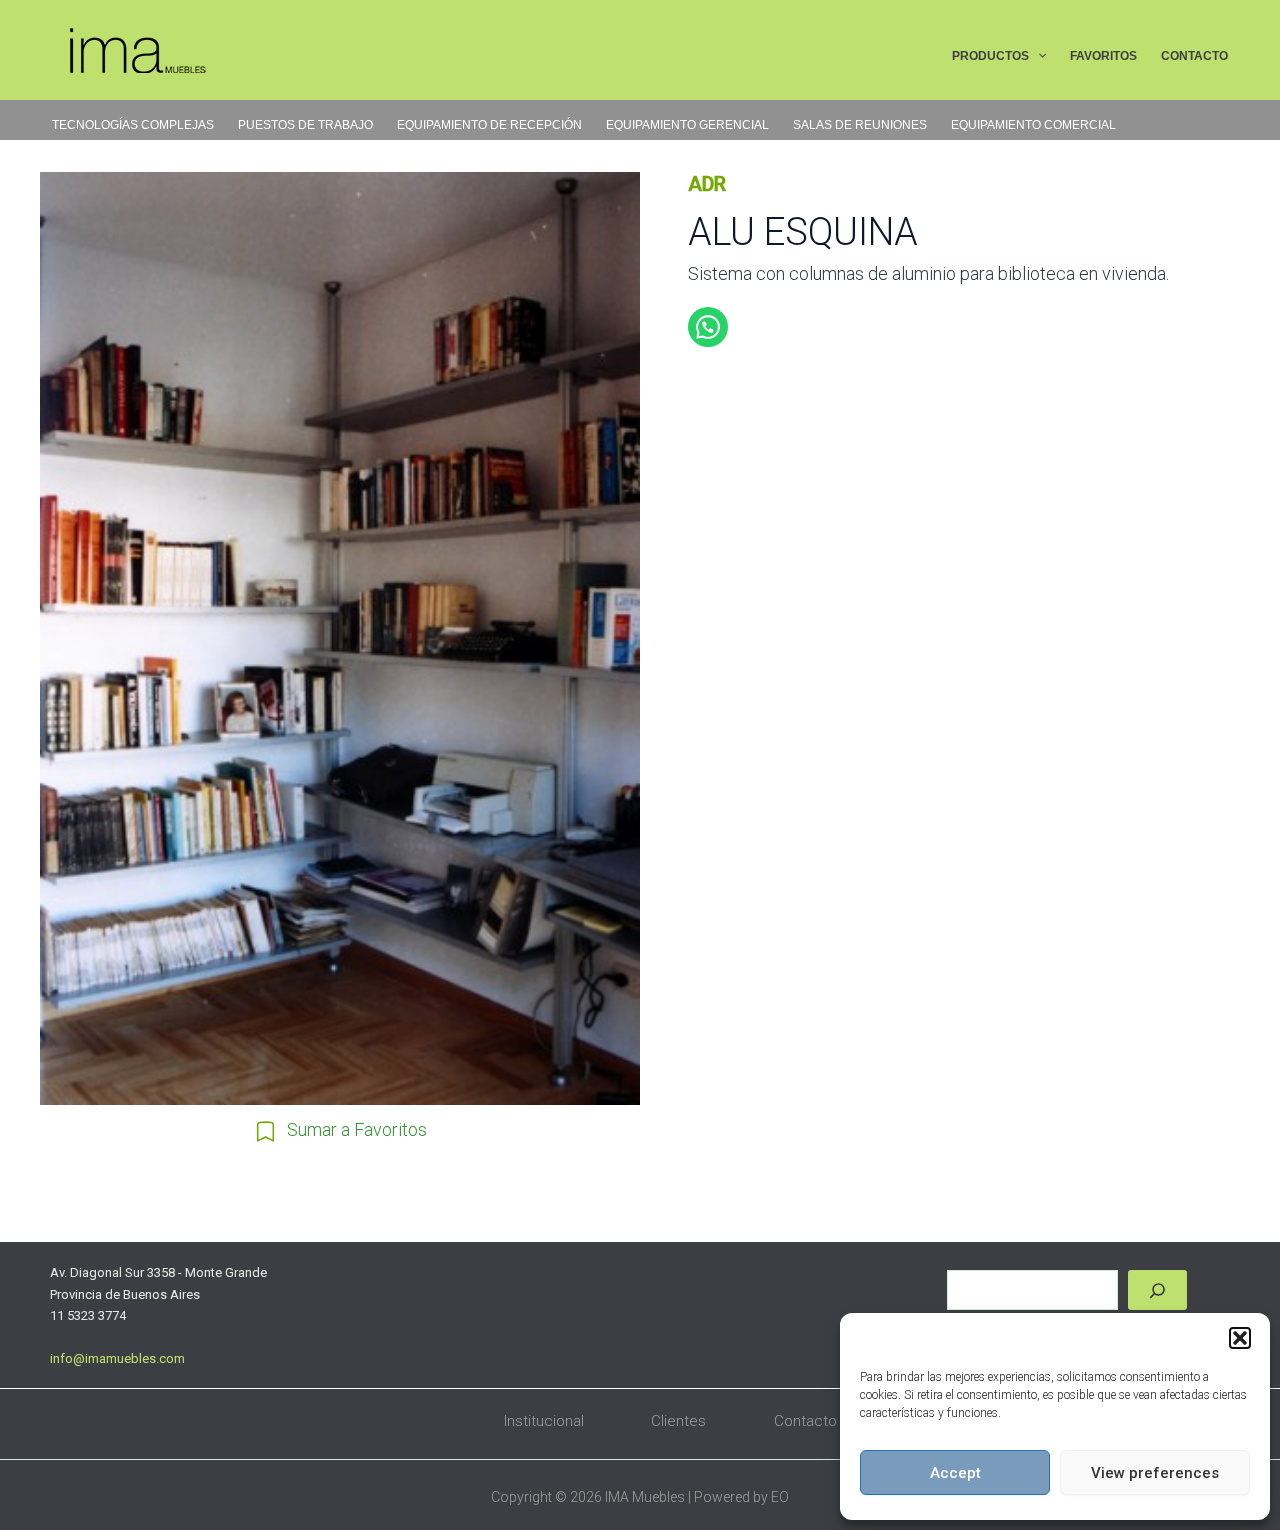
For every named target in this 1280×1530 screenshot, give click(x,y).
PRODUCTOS (990, 56)
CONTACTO (1194, 56)
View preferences (1155, 1473)
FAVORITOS (1103, 56)
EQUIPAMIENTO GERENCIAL (687, 125)
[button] (1240, 1338)
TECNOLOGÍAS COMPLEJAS (133, 125)
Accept (955, 1473)
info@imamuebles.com (117, 1358)
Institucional (544, 1421)
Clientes (678, 1421)
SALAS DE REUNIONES (860, 125)
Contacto (805, 1421)
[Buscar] (1157, 1290)
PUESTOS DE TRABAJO (305, 125)
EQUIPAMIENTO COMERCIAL (1033, 125)
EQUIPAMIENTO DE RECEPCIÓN (489, 125)
